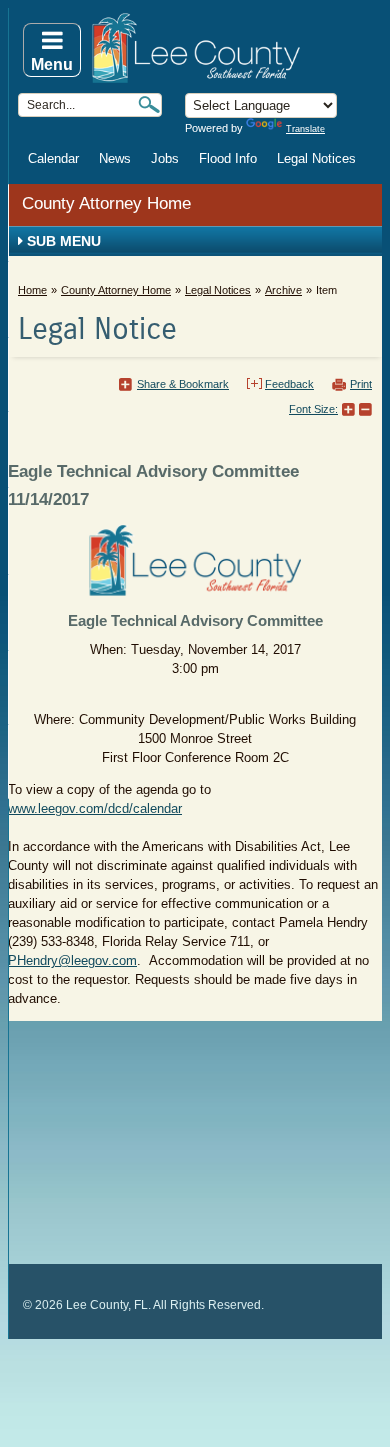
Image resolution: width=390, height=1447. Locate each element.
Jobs (165, 158)
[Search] (149, 104)
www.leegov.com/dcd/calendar (95, 808)
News (115, 158)
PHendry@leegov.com (72, 960)
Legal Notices (316, 158)
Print (361, 384)
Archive (283, 290)
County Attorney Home (106, 203)
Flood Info (228, 158)
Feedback (289, 384)
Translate (305, 129)
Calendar (53, 158)
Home (32, 290)
